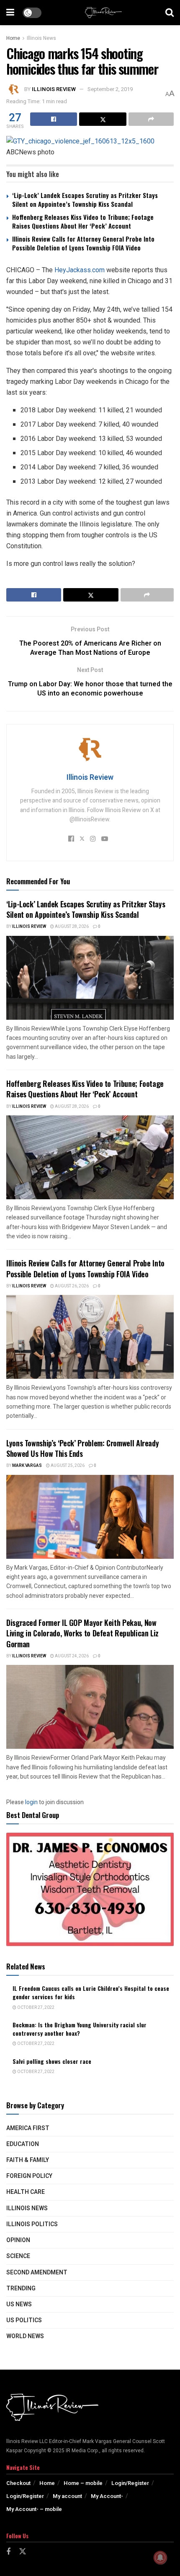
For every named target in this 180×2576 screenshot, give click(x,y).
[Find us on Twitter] (23, 2552)
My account (67, 2496)
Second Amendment (37, 2273)
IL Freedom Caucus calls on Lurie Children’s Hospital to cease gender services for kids (91, 1992)
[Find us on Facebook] (8, 2552)
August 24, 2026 (71, 1656)
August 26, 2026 (71, 1286)
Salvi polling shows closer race (52, 2061)
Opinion (18, 2240)
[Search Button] (170, 13)
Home (13, 38)
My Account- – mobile (34, 2509)
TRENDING (21, 2288)
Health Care (26, 2192)
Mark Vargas (27, 1466)
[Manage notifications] (160, 2558)
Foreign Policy (29, 2176)
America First (28, 2128)
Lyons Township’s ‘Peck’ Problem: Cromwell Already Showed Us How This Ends (82, 1448)
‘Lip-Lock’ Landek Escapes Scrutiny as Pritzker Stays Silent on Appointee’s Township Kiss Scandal (85, 199)
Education (23, 2144)
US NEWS (19, 2304)
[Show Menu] (10, 13)
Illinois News (41, 38)
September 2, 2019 (110, 89)
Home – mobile (83, 2483)
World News (25, 2336)
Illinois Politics (32, 2224)
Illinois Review (54, 89)
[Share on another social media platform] (151, 119)
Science (18, 2256)
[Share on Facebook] (54, 119)
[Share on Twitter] (103, 119)
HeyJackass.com (80, 270)
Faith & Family (28, 2160)
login (31, 1802)
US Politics (24, 2320)
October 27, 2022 (35, 2008)
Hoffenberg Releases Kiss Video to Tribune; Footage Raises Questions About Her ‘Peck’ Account (83, 221)
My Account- (107, 2496)
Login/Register (130, 2483)
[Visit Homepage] (103, 13)
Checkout (18, 2483)
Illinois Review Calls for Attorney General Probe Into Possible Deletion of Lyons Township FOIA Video (83, 243)
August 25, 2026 (67, 1466)
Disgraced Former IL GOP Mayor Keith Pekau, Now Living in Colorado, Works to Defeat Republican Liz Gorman (82, 1633)
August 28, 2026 (71, 927)
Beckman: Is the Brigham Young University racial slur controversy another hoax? (80, 2029)
